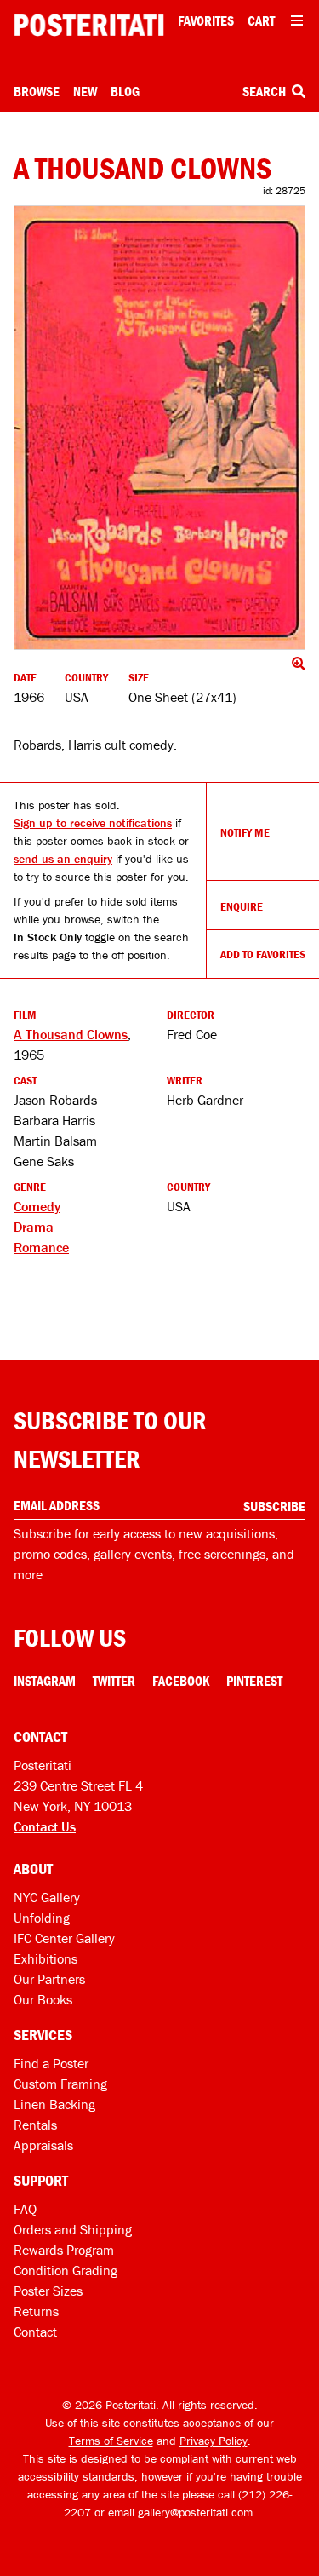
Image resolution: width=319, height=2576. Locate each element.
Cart (261, 20)
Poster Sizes (48, 2291)
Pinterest (254, 1681)
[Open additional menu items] (297, 20)
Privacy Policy (214, 2441)
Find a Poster (51, 2063)
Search (265, 91)
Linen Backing (54, 2104)
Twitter (114, 1681)
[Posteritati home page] (89, 25)
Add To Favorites (263, 954)
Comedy (37, 1206)
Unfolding (42, 1918)
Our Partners (49, 1979)
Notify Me (245, 832)
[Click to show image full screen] (159, 428)
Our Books (43, 1999)
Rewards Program (64, 2250)
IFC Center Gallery (64, 1938)
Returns (36, 2311)
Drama (34, 1227)
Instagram (45, 1681)
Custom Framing (60, 2084)
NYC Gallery (47, 1897)
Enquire (242, 906)
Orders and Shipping (73, 2229)
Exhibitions (46, 1958)
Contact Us (45, 1826)
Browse (37, 91)
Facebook (181, 1681)
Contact (35, 2332)
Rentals (35, 2125)
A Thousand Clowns (71, 1034)
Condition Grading (66, 2270)
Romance (41, 1247)
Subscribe (274, 1506)
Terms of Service (111, 2441)
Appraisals (43, 2145)
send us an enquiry (63, 859)
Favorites (206, 20)
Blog (125, 91)
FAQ (25, 2209)
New (85, 91)
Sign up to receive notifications (93, 823)
